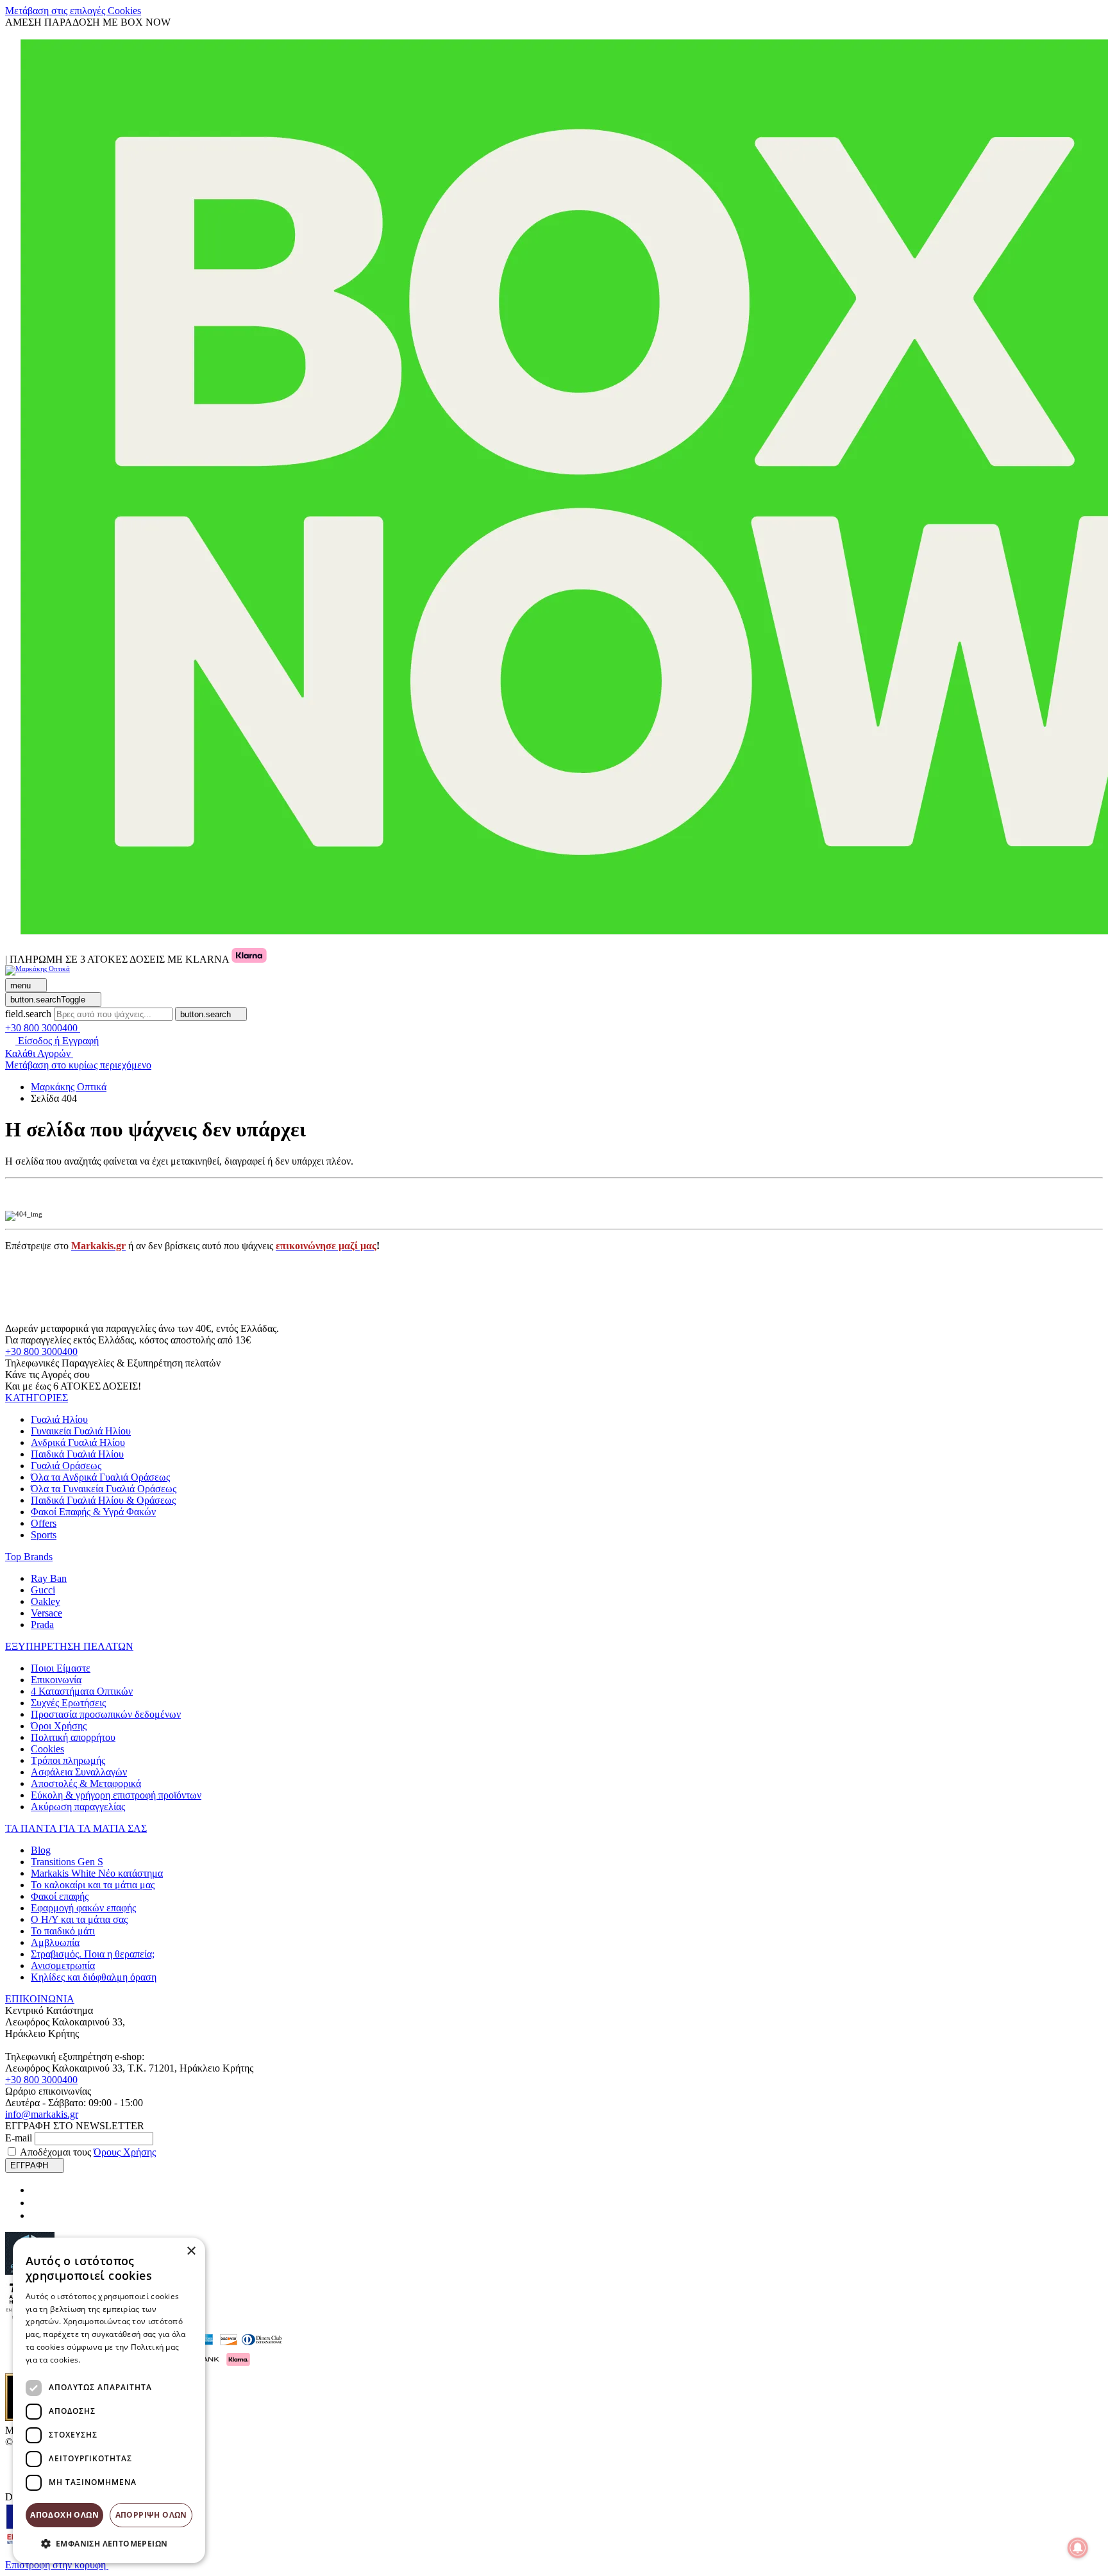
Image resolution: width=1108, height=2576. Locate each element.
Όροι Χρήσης (59, 1726)
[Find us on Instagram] (36, 2203)
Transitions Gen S (67, 1862)
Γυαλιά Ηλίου (59, 1419)
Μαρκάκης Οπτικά (69, 1087)
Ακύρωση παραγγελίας (78, 1807)
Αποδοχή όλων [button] (64, 2515)
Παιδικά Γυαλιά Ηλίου (77, 1454)
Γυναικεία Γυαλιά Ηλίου (81, 1431)
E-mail (19, 2138)
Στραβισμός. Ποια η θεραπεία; (93, 1954)
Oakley (46, 1601)
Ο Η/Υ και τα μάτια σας (79, 1919)
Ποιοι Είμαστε (61, 1668)
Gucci (43, 1590)
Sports (44, 1535)
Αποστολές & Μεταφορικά (86, 1783)
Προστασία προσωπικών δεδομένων (106, 1714)
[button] (37, 1398)
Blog (41, 1850)
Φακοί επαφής (60, 1896)
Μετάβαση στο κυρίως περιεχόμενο (78, 1065)
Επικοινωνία (56, 1680)
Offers (44, 1523)
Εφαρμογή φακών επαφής (83, 1908)
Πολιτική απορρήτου (73, 1737)
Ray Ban (49, 1578)
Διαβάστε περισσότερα (125, 2360)
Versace (46, 1613)
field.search (28, 1014)
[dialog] (109, 2400)
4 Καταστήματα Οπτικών (82, 1691)
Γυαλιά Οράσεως (66, 1466)
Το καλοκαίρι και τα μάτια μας (93, 1885)
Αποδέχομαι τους (88, 2152)
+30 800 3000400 (41, 1351)
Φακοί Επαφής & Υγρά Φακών (93, 1512)
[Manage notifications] (1078, 2548)
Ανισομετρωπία (63, 1965)
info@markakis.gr (42, 2114)
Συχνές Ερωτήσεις (68, 1703)
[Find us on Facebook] (36, 2190)
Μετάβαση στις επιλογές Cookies (73, 11)
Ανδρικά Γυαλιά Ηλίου (78, 1442)
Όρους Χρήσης (125, 2152)
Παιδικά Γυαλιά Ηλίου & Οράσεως (103, 1500)
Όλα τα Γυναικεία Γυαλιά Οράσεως (104, 1489)
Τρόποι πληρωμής (68, 1760)
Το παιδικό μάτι (63, 1931)
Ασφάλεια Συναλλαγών (79, 1772)
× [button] (191, 2251)
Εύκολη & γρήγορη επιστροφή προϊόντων (116, 1795)
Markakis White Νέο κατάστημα (97, 1873)
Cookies (47, 1749)
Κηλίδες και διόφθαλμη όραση (94, 1977)
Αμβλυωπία (55, 1942)
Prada (42, 1625)
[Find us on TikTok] (36, 2215)
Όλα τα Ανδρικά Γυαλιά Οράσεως (100, 1477)
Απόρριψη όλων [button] (151, 2515)
